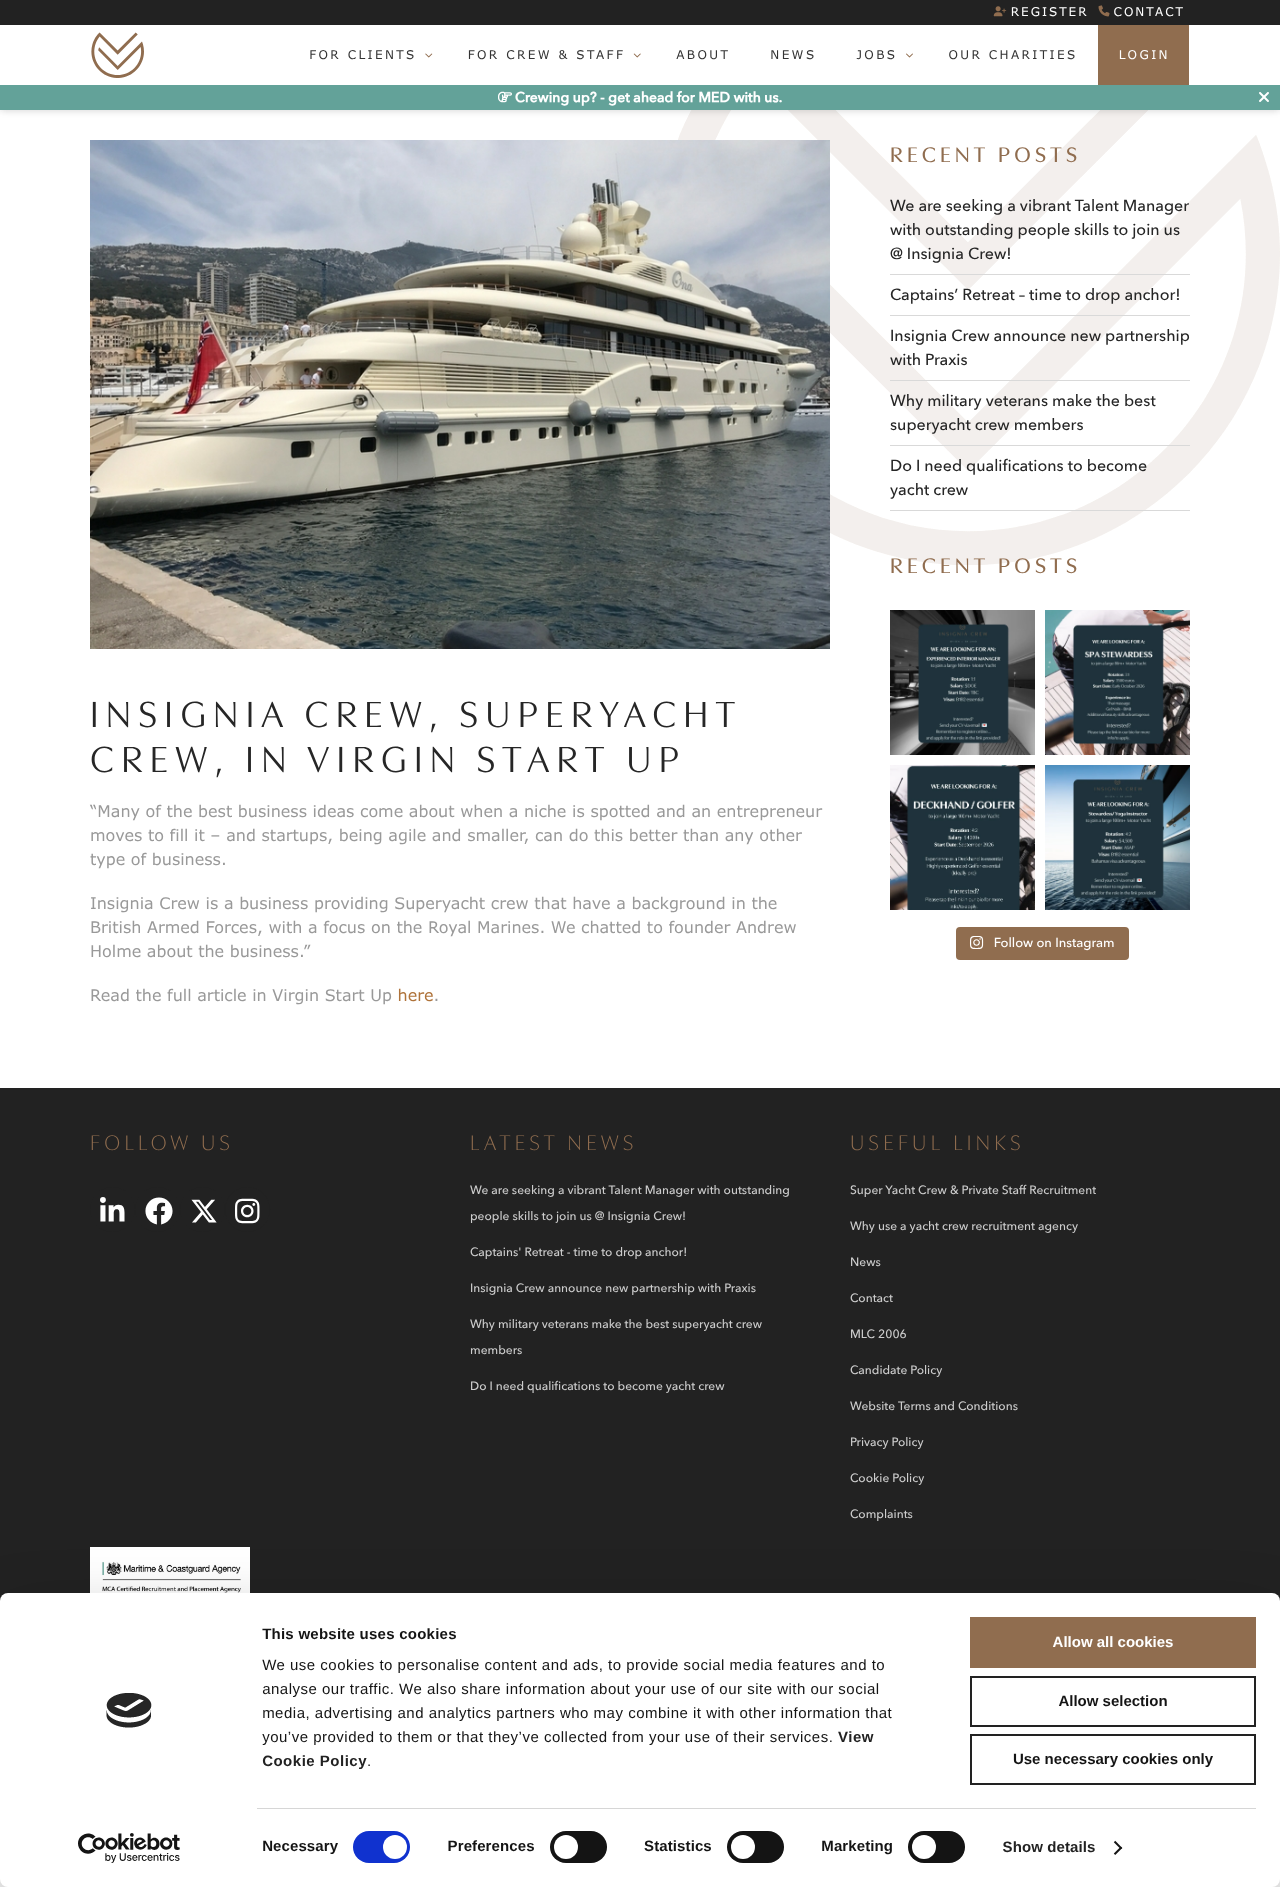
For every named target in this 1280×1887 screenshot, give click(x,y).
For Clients (363, 54)
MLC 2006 (878, 1334)
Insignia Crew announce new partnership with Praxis (613, 1288)
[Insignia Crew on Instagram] (247, 1209)
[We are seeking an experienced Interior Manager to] (962, 682)
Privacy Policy (886, 1442)
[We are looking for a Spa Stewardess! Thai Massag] (1117, 682)
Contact (1149, 11)
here (416, 995)
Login (1144, 54)
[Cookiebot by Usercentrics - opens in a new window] (129, 1848)
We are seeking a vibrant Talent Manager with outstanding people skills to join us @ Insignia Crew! (1039, 230)
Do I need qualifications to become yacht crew (597, 1386)
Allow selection (1112, 1701)
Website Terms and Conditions (934, 1406)
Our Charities (1012, 54)
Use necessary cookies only (1113, 1759)
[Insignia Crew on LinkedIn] (112, 1209)
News (793, 54)
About (703, 54)
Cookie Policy (887, 1478)
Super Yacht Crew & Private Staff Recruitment (973, 1190)
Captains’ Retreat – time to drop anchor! (1035, 295)
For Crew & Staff (547, 54)
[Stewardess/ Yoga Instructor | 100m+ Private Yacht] (1117, 837)
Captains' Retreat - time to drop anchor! (578, 1252)
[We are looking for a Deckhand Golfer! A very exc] (962, 837)
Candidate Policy (896, 1370)
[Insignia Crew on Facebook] (157, 1209)
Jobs (876, 54)
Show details (1049, 1847)
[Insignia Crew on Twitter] (202, 1209)
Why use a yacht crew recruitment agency (964, 1226)
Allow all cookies (1113, 1642)
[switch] (578, 1847)
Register (1050, 11)
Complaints (881, 1514)
